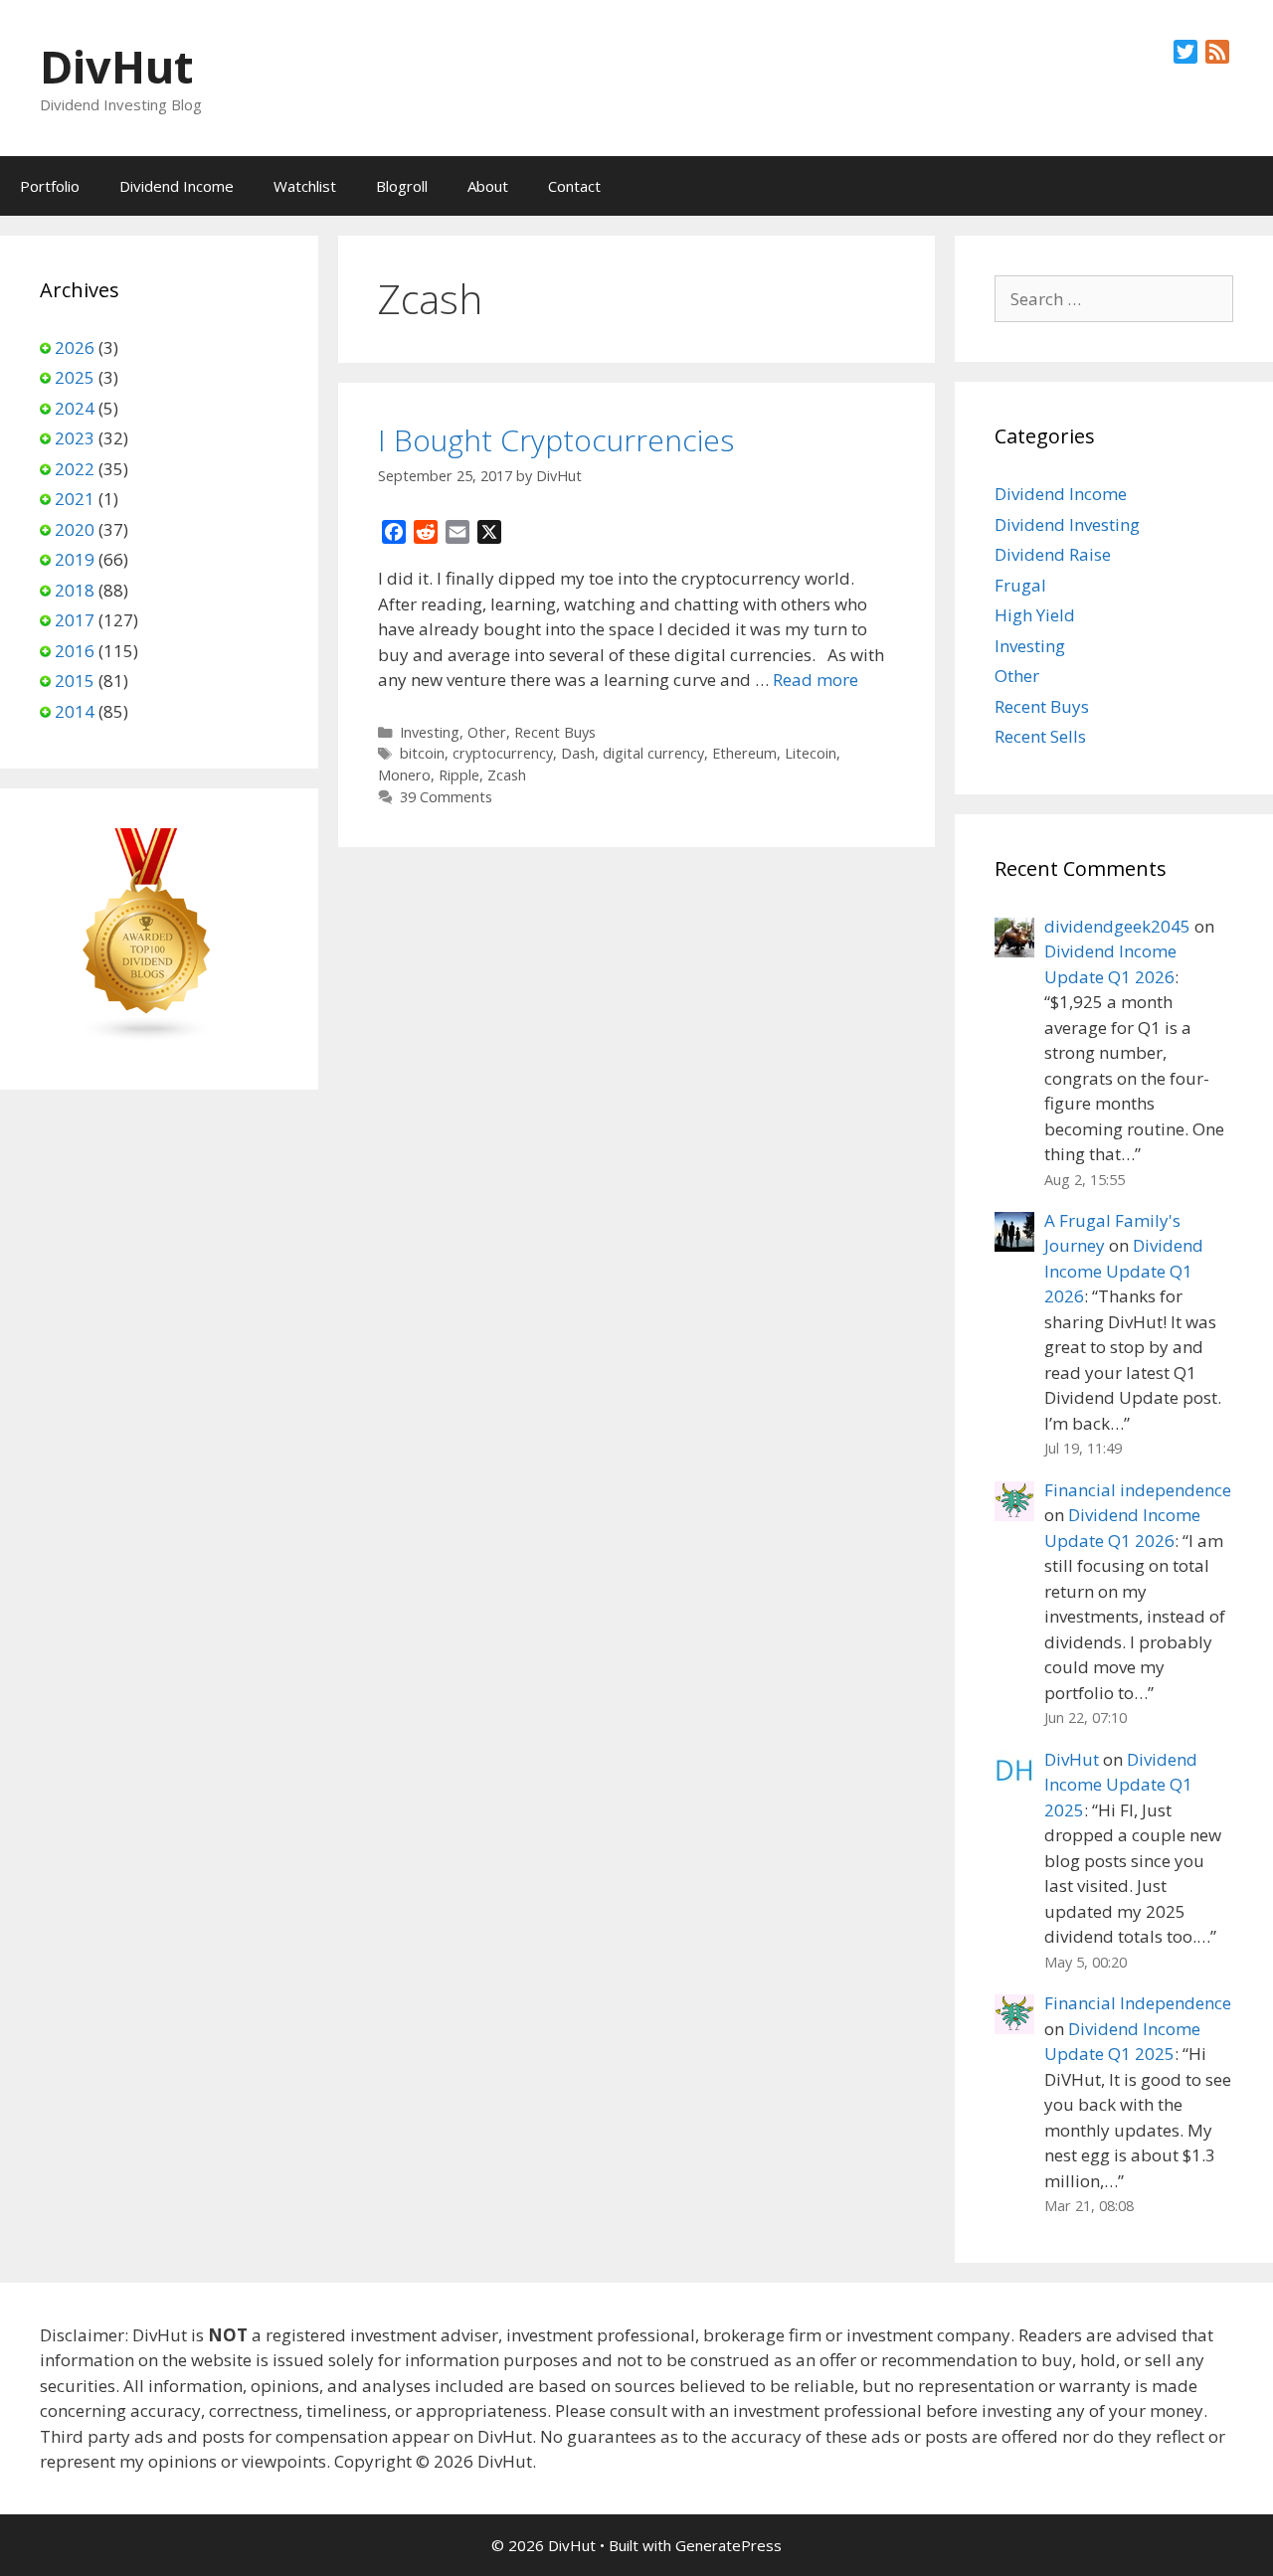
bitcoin (422, 753)
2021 (75, 499)
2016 (75, 651)
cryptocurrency (503, 753)
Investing (430, 732)
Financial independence (1138, 1490)
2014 (75, 711)
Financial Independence (1138, 2003)
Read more (816, 680)
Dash (578, 753)
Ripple (459, 775)
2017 (75, 620)
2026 (75, 347)
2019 (75, 559)
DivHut (116, 66)
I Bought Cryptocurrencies (556, 440)
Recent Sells (1040, 736)
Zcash (507, 775)
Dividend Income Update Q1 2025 (1121, 1785)
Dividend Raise (1053, 554)
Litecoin (811, 753)
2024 (75, 408)
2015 (75, 681)
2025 (75, 377)
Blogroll (402, 186)
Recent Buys (555, 732)
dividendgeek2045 (1117, 926)
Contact (574, 186)
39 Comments (446, 797)
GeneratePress (728, 2545)
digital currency (653, 753)
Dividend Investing (1067, 524)
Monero (404, 775)
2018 (75, 590)
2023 (75, 438)
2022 (75, 469)
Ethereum (744, 753)
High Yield (1035, 615)
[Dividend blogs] (147, 1036)
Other (487, 732)
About (488, 186)
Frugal (1020, 585)
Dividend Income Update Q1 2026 (1124, 1271)
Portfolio (50, 186)
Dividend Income (177, 186)
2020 (75, 529)
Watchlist (305, 186)
